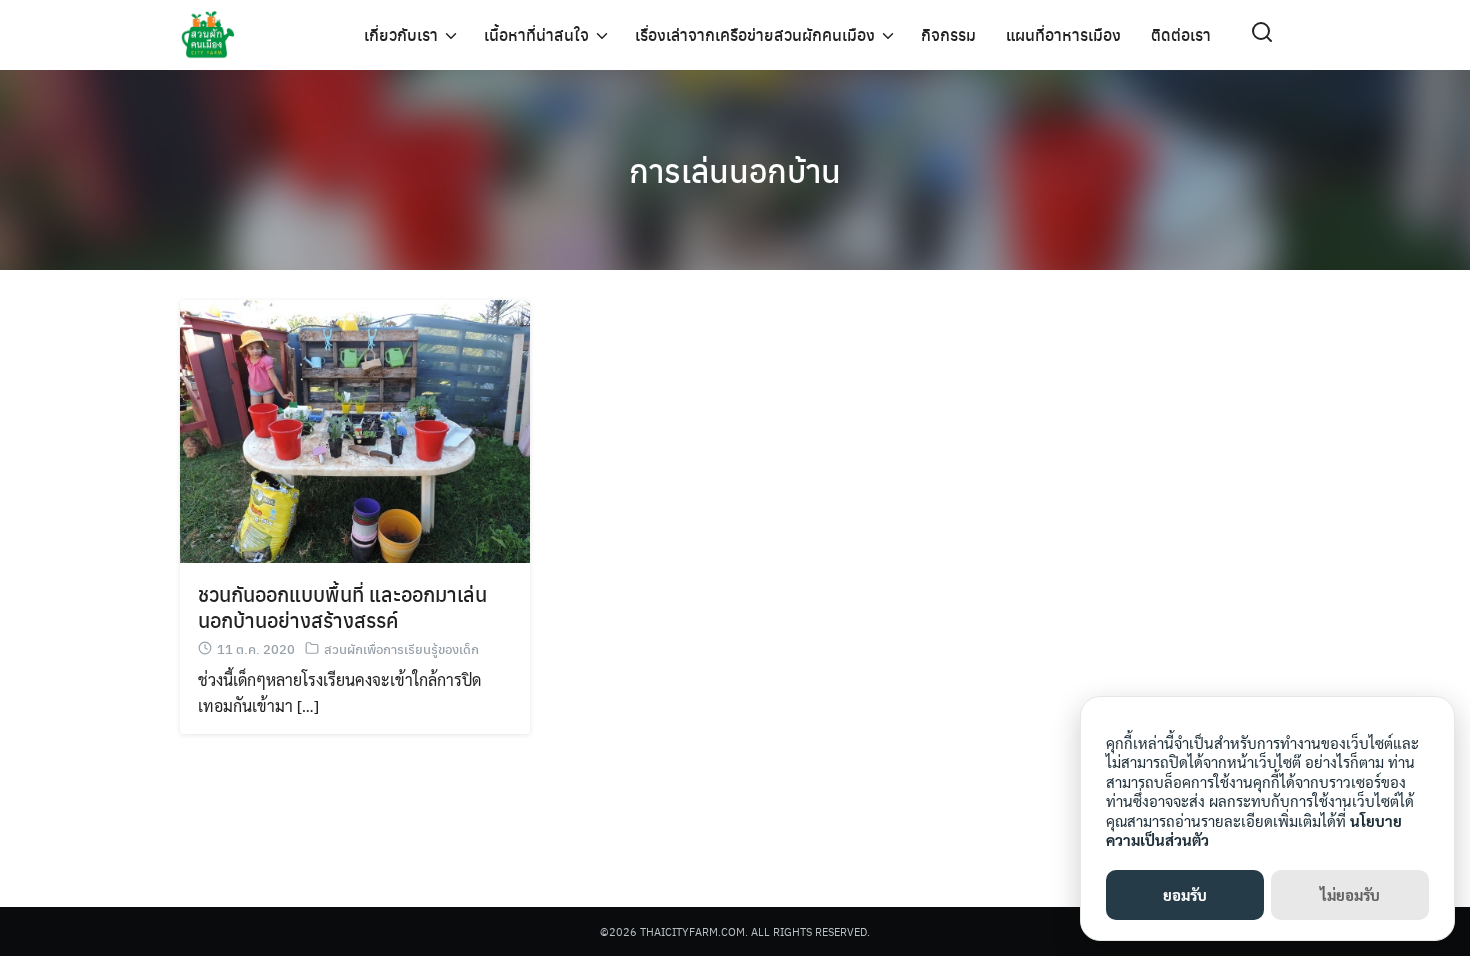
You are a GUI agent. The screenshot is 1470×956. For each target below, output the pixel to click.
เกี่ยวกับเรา (401, 34)
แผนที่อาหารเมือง (1063, 34)
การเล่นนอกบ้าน (735, 170)
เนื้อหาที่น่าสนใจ (536, 34)
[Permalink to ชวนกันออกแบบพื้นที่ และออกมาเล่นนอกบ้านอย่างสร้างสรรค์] (355, 428)
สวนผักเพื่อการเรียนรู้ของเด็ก (401, 648)
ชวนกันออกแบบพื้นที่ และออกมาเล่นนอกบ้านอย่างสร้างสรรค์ (342, 606)
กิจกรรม (948, 34)
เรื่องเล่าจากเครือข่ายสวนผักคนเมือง (755, 34)
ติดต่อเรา (1181, 34)
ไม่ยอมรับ (1350, 894)
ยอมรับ (1185, 894)
